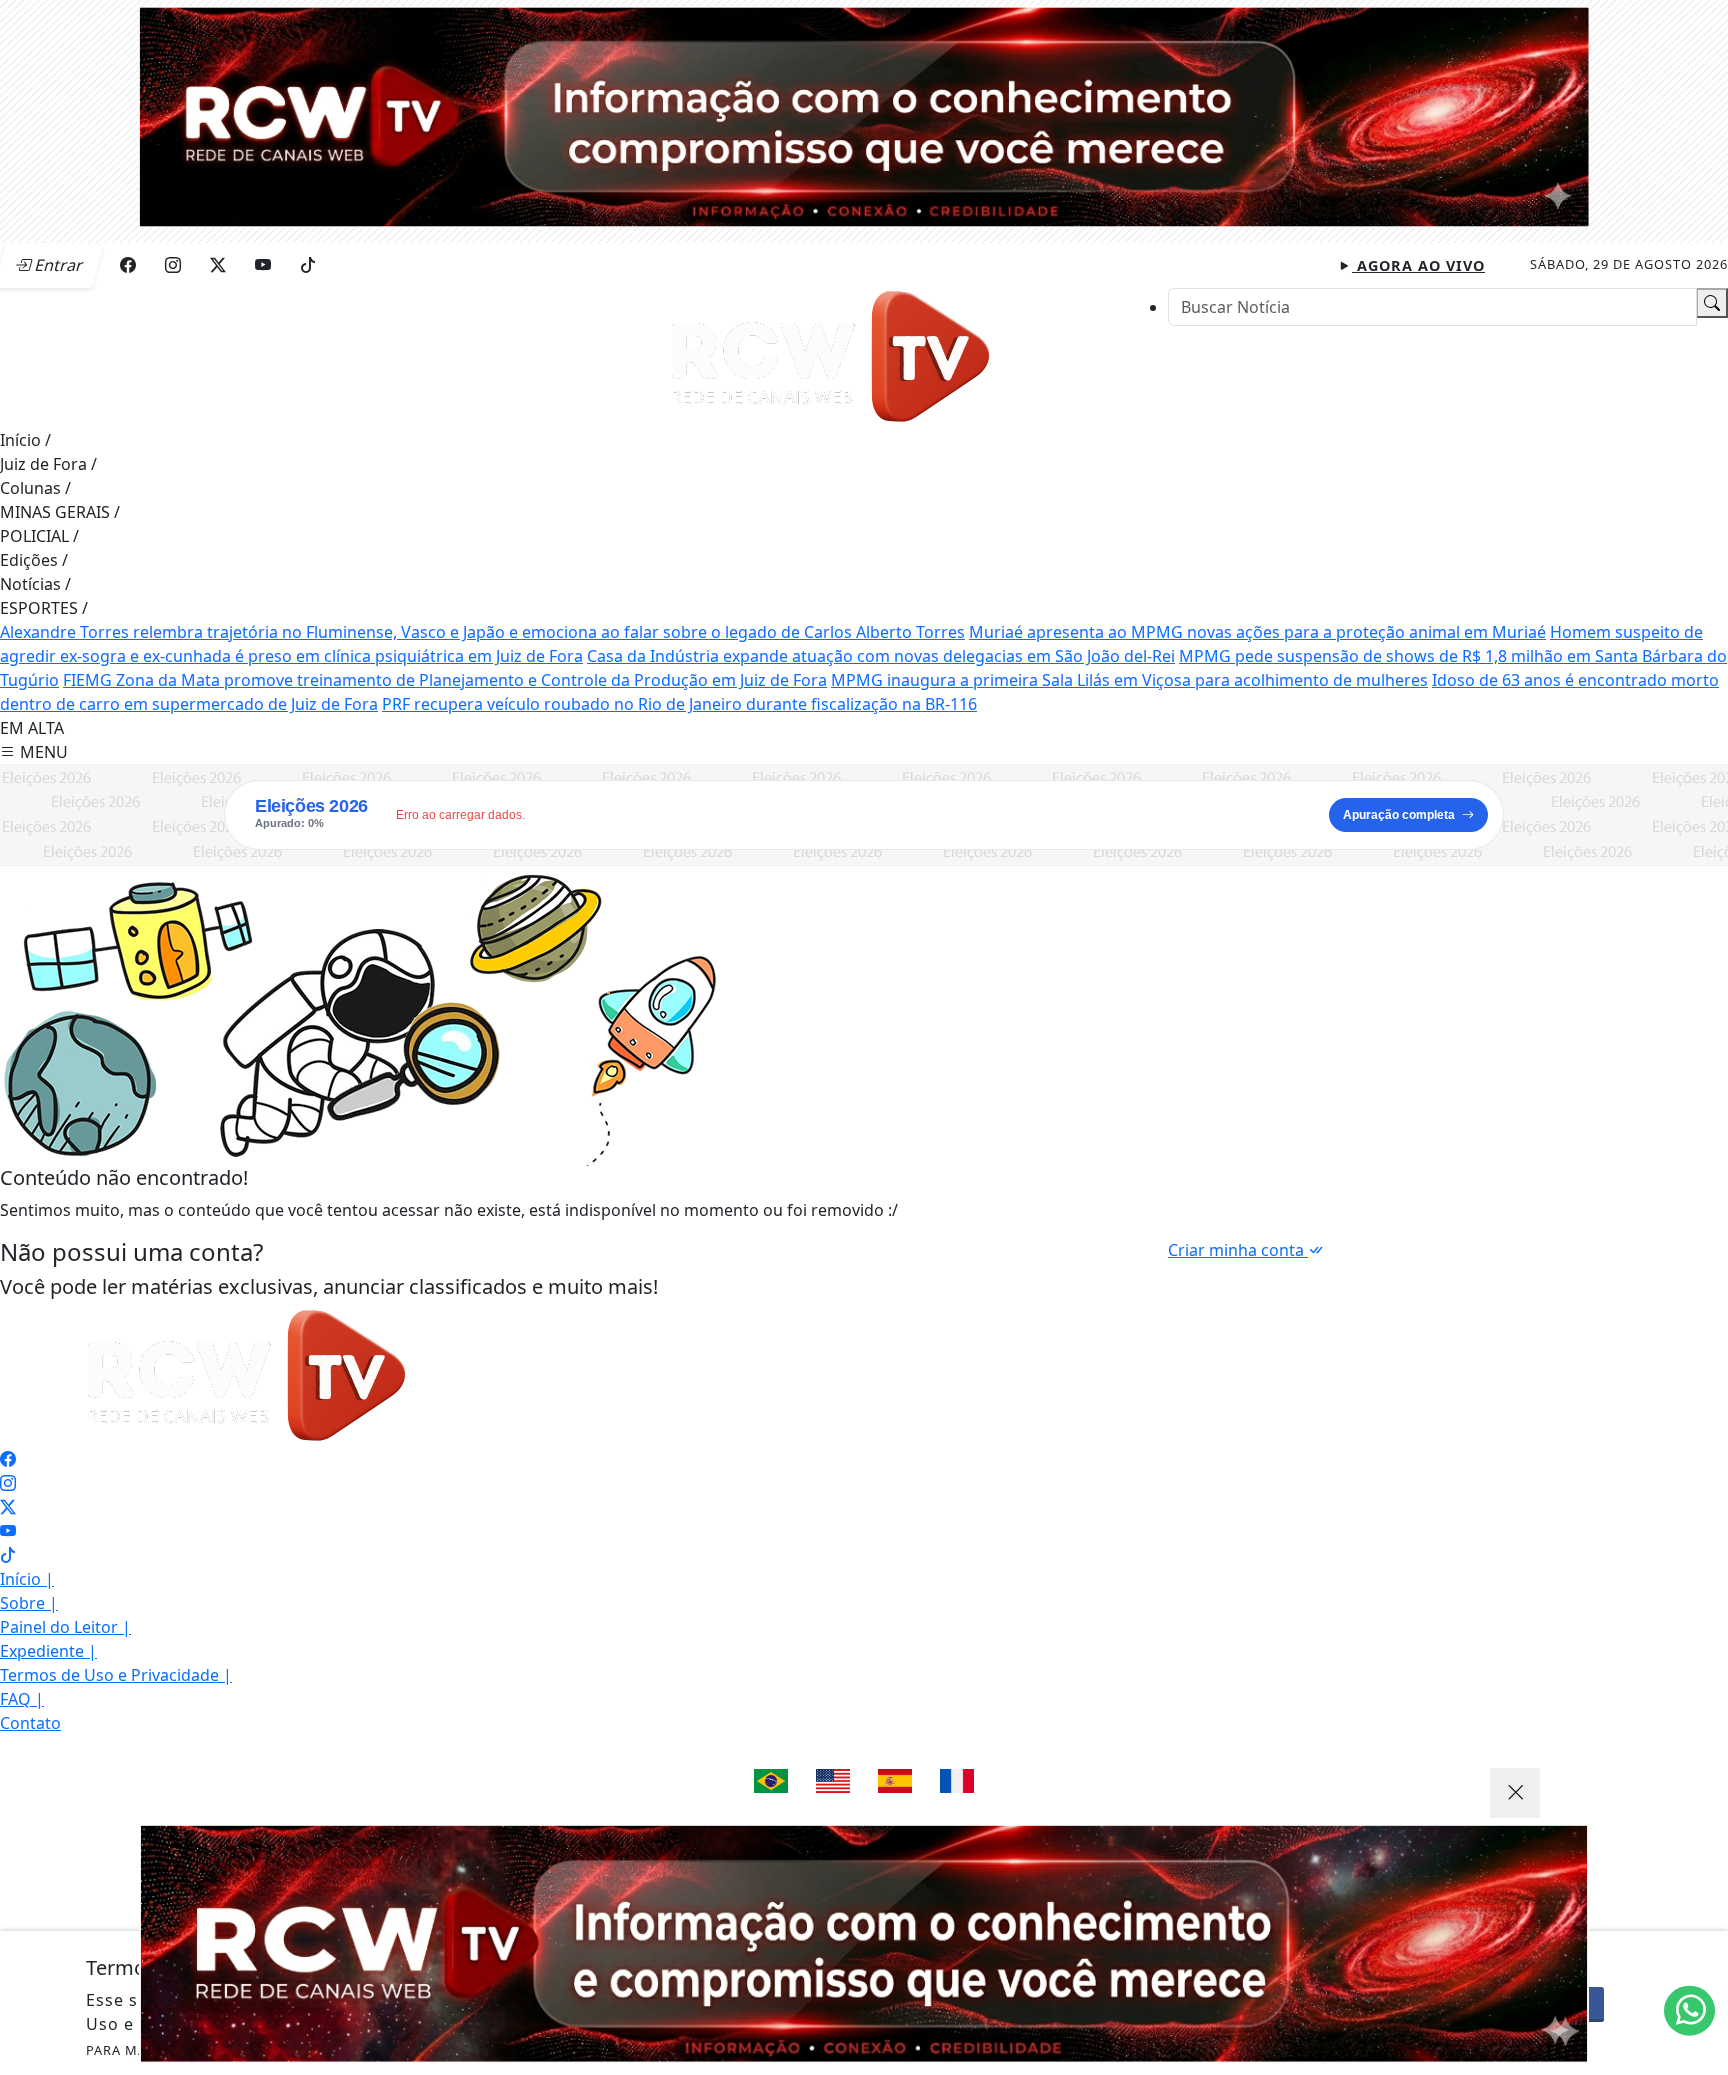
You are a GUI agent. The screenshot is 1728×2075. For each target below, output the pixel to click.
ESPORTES (44, 608)
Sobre (29, 1603)
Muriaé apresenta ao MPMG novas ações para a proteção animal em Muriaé (1257, 632)
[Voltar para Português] (771, 1781)
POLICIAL (39, 536)
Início (25, 440)
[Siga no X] (218, 265)
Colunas (35, 488)
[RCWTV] (864, 115)
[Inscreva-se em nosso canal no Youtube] (8, 1531)
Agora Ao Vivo (1418, 265)
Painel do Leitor (65, 1627)
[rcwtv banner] (864, 1943)
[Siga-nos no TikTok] (8, 1555)
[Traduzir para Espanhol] (895, 1781)
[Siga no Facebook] (128, 265)
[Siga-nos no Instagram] (8, 1483)
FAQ (22, 1699)
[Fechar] (1515, 1793)
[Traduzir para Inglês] (833, 1781)
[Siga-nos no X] (8, 1507)
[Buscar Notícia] (1712, 303)
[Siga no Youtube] (263, 265)
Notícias (35, 584)
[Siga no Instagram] (173, 265)
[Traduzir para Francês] (957, 1781)
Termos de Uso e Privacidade (116, 1675)
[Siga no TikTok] (308, 265)
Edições (34, 560)
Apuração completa (1399, 815)
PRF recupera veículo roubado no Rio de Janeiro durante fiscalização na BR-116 (679, 704)
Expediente (48, 1651)
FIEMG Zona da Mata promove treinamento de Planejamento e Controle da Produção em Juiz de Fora (445, 680)
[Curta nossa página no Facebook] (8, 1459)
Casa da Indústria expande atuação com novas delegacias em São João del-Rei (881, 656)
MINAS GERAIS (60, 512)
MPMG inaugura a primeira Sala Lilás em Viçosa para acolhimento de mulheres (1129, 680)
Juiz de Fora (48, 464)
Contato (30, 1723)
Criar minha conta (1238, 1250)
